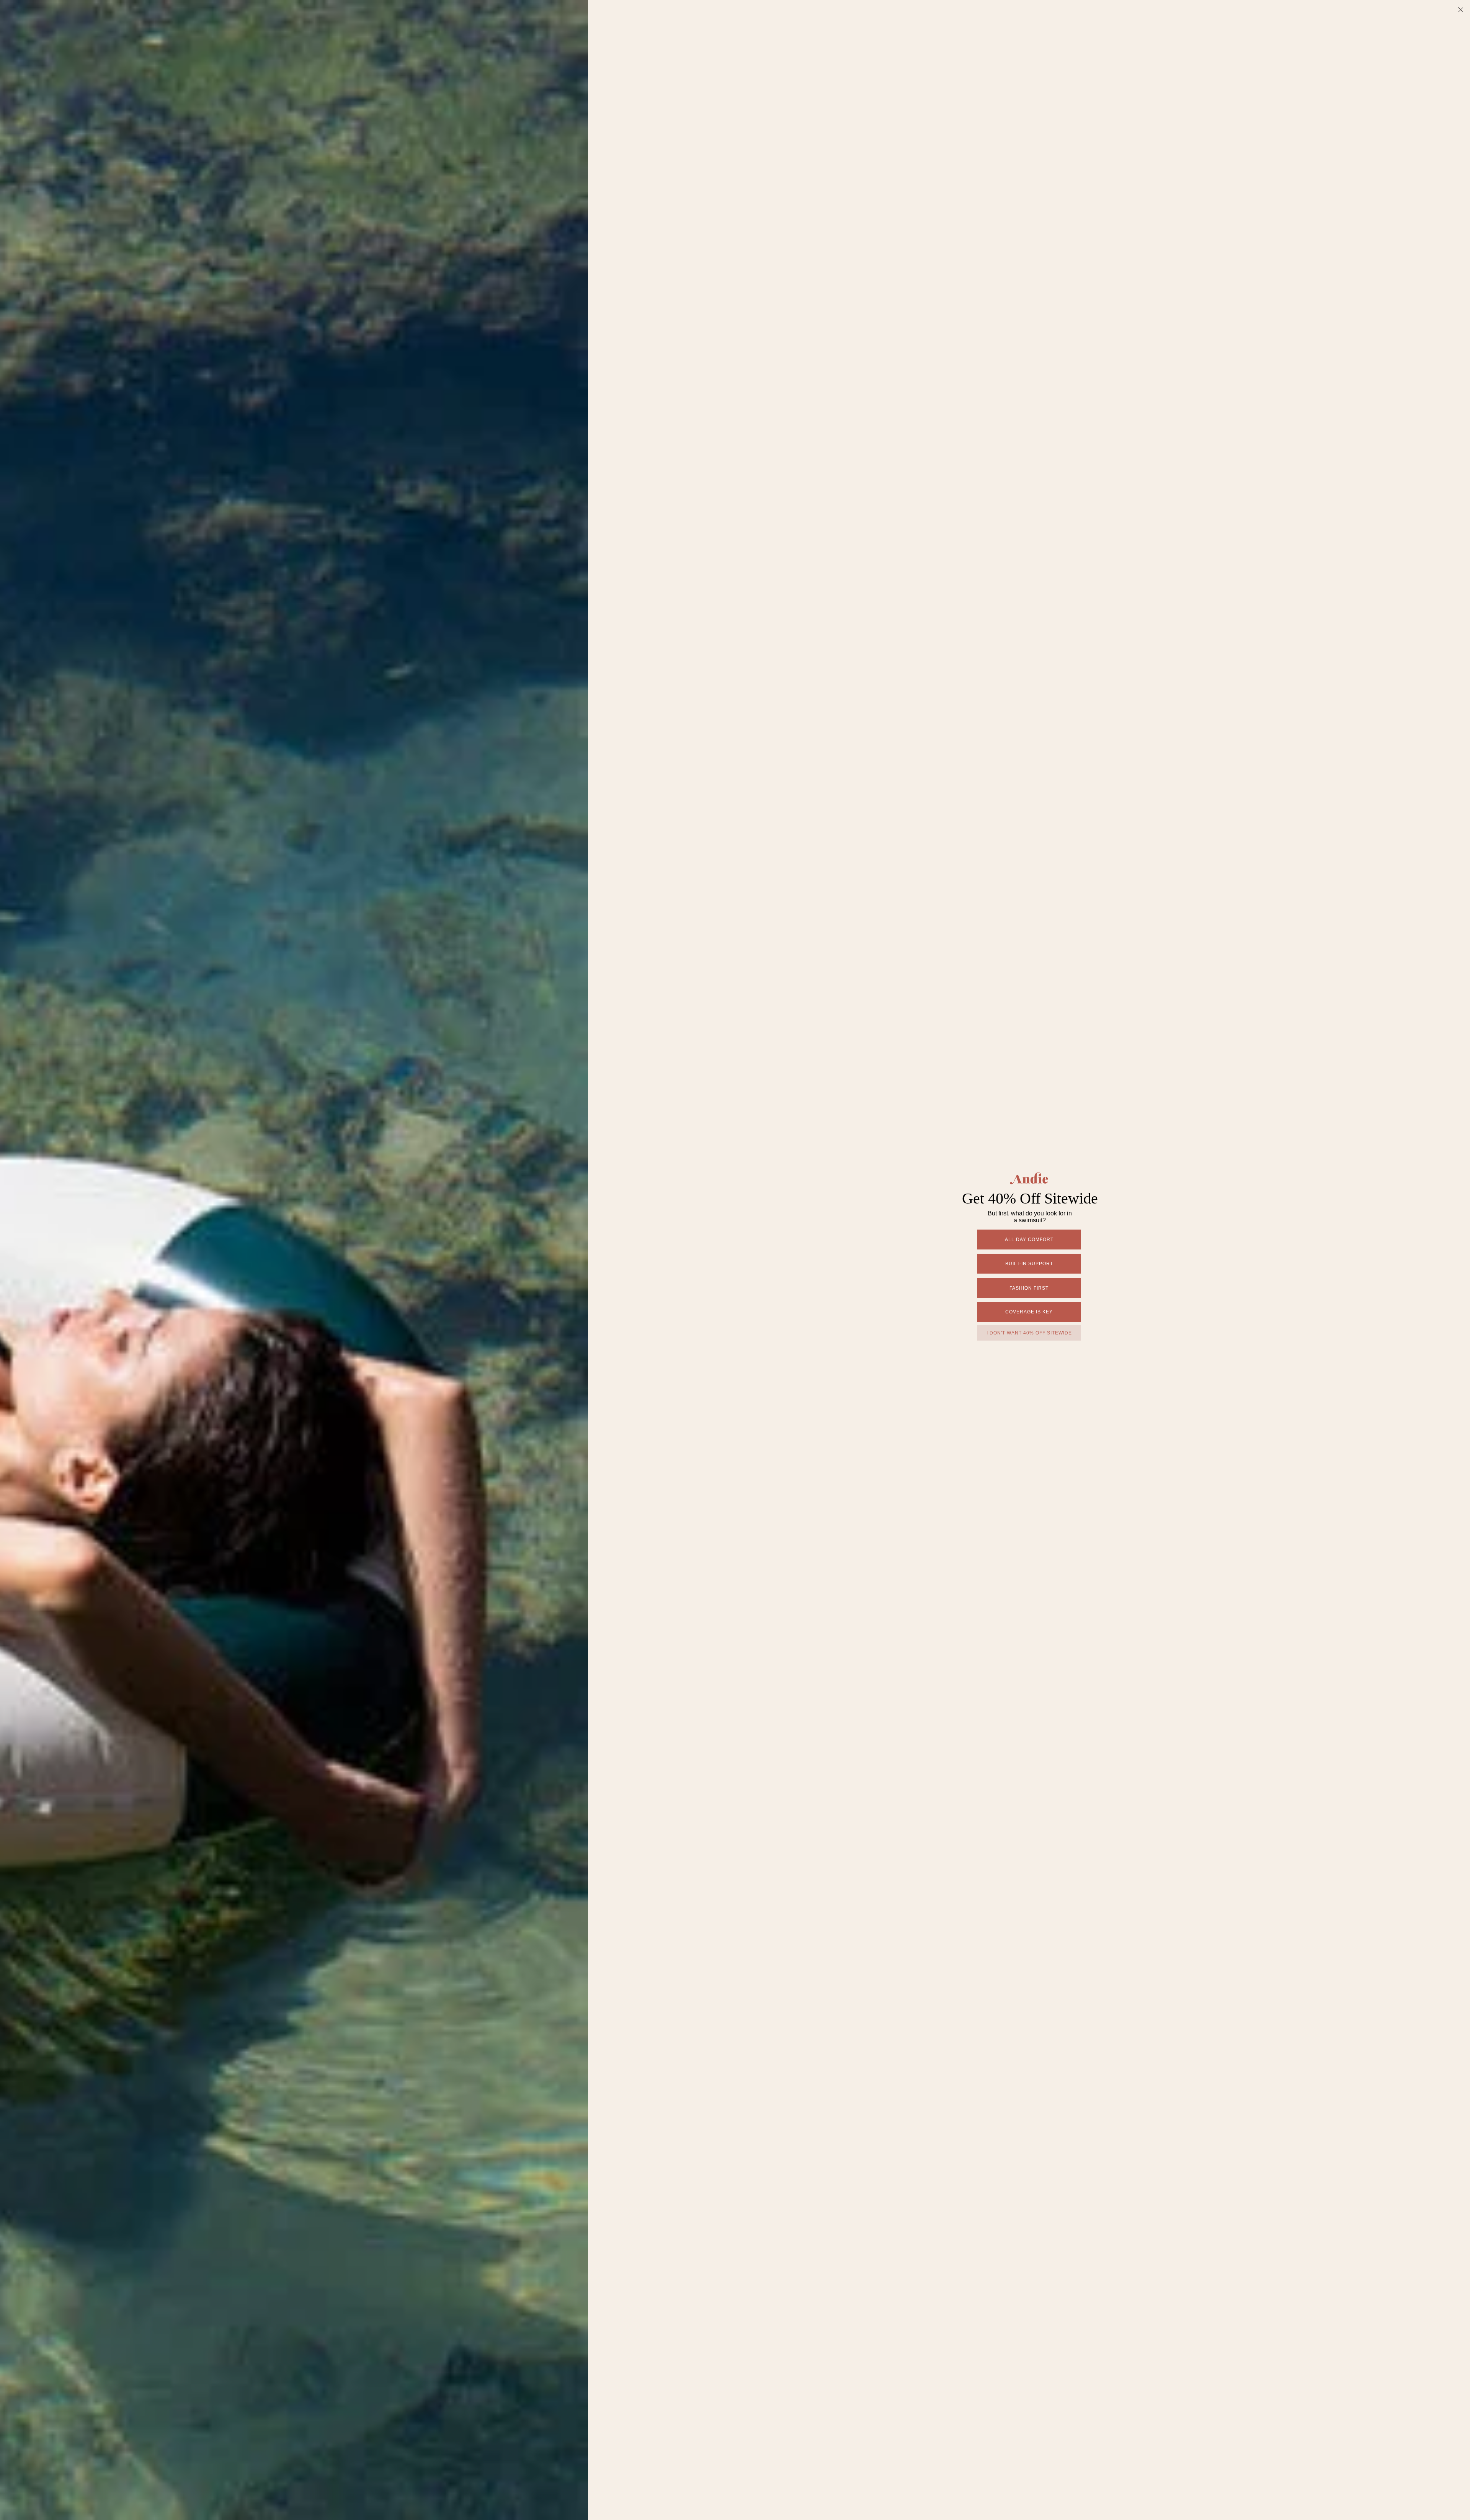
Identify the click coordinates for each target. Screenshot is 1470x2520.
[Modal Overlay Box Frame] (735, 1260)
